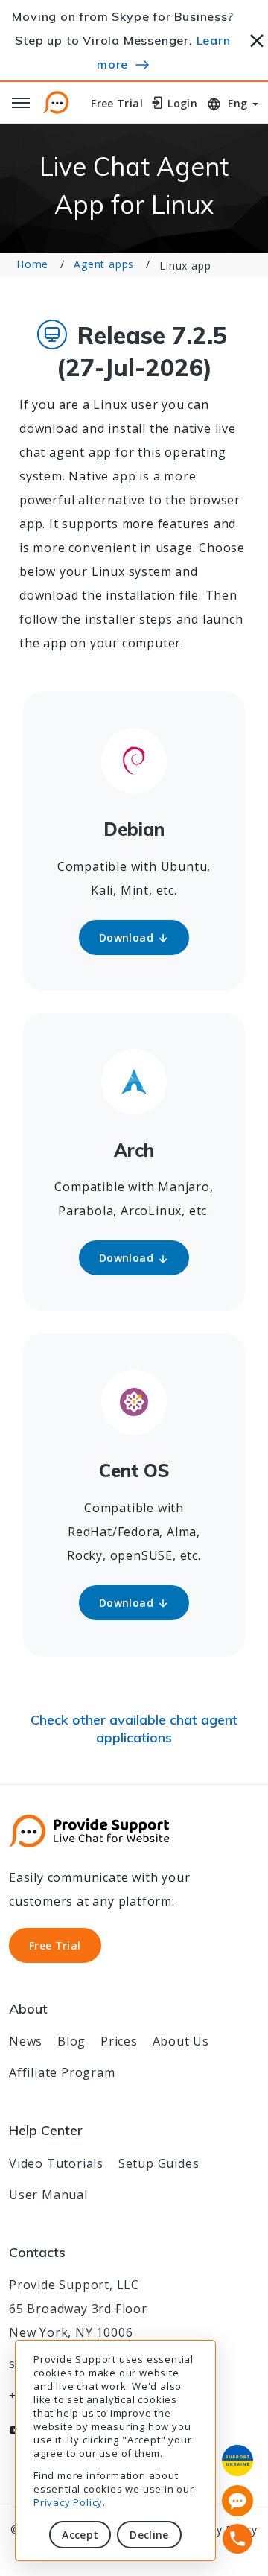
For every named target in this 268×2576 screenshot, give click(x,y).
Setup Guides (159, 2163)
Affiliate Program (62, 2072)
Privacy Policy (68, 2502)
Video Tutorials (56, 2163)
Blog (71, 2041)
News (26, 2041)
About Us (181, 2041)
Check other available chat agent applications (134, 1729)
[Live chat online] (237, 2501)
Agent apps (104, 264)
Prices (119, 2041)
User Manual (48, 2195)
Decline (149, 2535)
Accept (80, 2535)
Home (32, 264)
